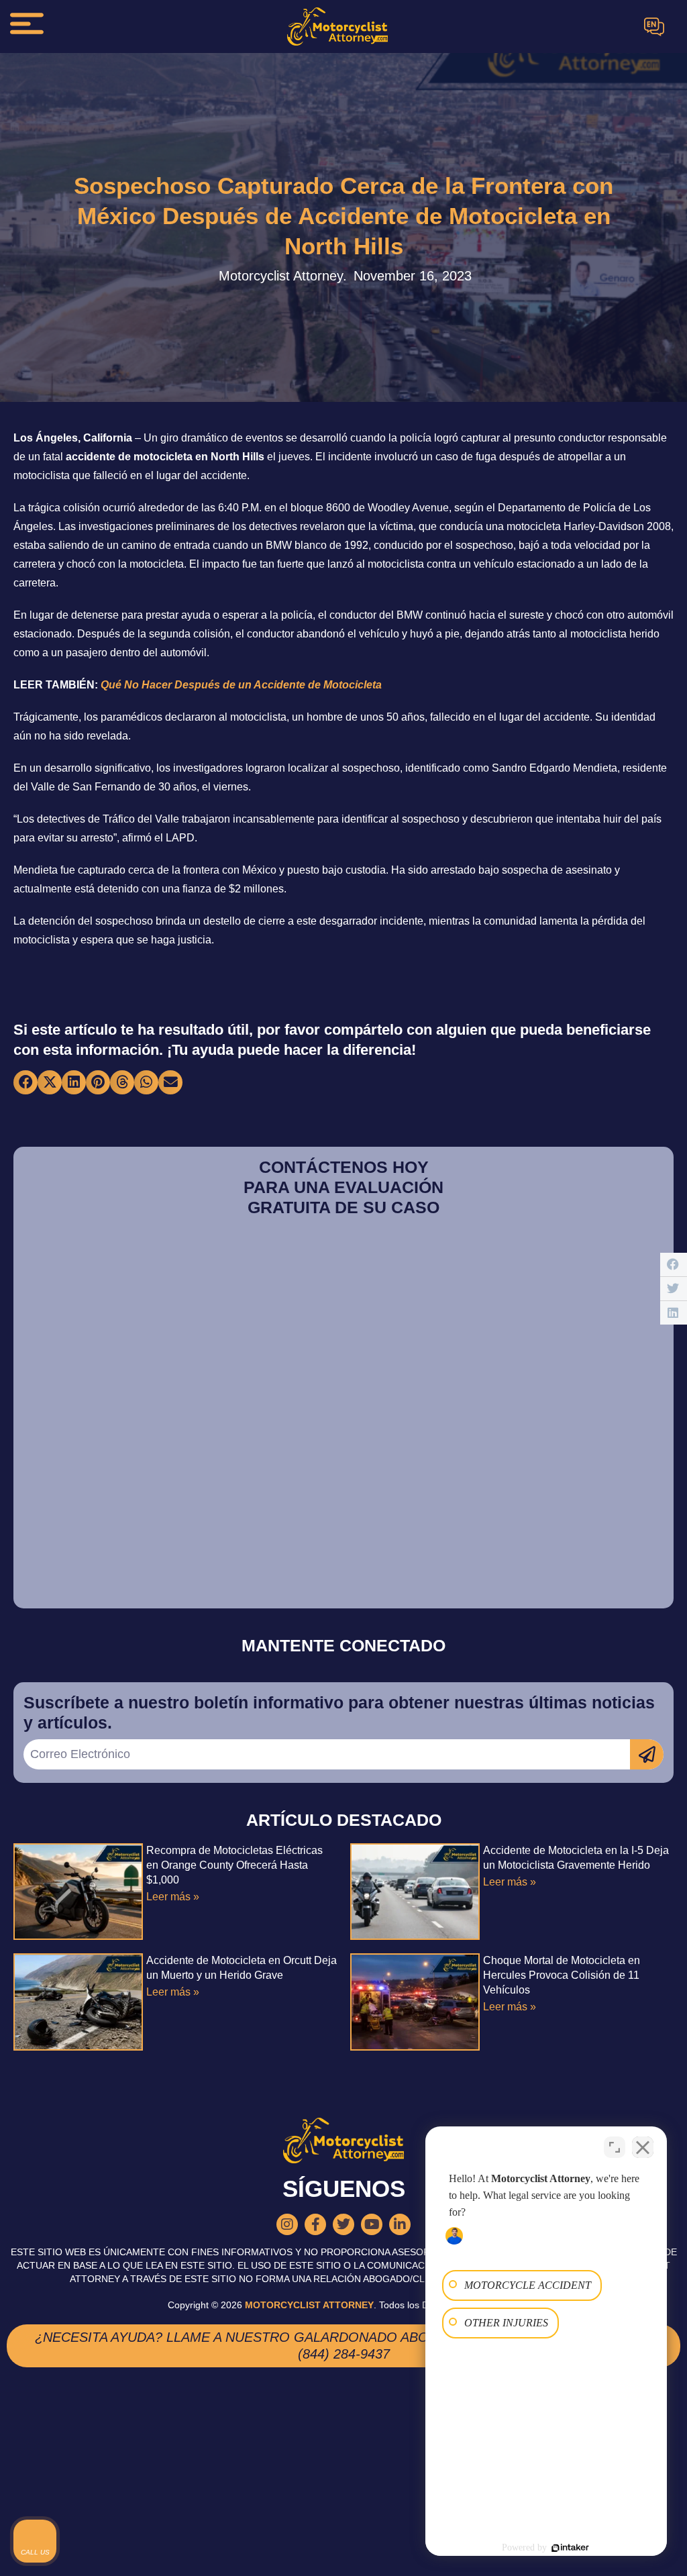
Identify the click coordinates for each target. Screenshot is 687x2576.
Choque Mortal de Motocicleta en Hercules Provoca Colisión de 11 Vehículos (562, 1975)
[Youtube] (372, 2224)
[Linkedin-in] (400, 2224)
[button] (25, 1082)
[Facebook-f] (315, 2224)
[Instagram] (287, 2224)
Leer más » (173, 1897)
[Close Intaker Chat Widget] (643, 2147)
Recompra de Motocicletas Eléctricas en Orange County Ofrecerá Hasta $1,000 (234, 1865)
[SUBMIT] (647, 1754)
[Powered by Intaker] (570, 2548)
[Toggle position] (615, 2147)
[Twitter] (343, 2224)
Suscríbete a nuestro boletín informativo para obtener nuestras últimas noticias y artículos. (339, 1712)
